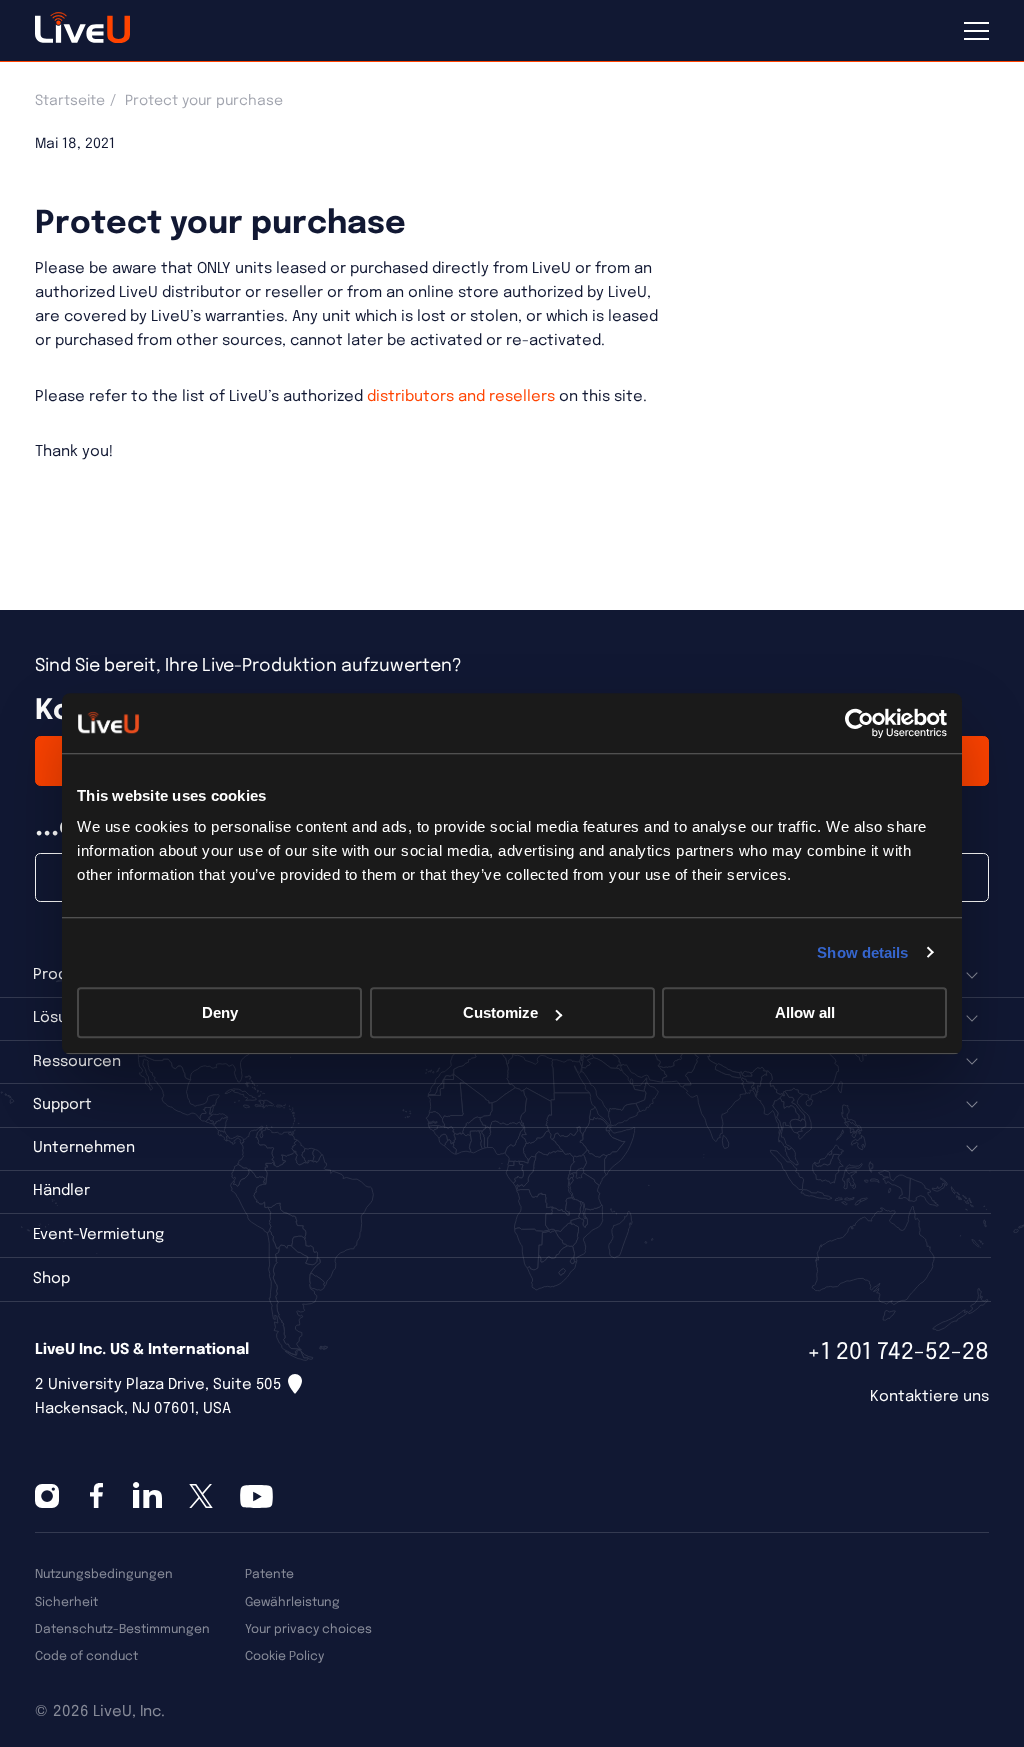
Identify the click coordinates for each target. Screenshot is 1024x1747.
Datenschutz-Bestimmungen (122, 1629)
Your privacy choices (308, 1629)
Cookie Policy (284, 1656)
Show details (862, 952)
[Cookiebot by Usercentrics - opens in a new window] (859, 723)
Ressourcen (77, 1062)
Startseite (70, 101)
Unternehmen (84, 1148)
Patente (269, 1574)
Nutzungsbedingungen (104, 1574)
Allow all (805, 1012)
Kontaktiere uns (929, 1397)
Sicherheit (66, 1602)
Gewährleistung (292, 1602)
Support (62, 1105)
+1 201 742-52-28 (898, 1352)
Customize (500, 1012)
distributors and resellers (461, 397)
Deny (220, 1012)
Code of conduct (86, 1656)
